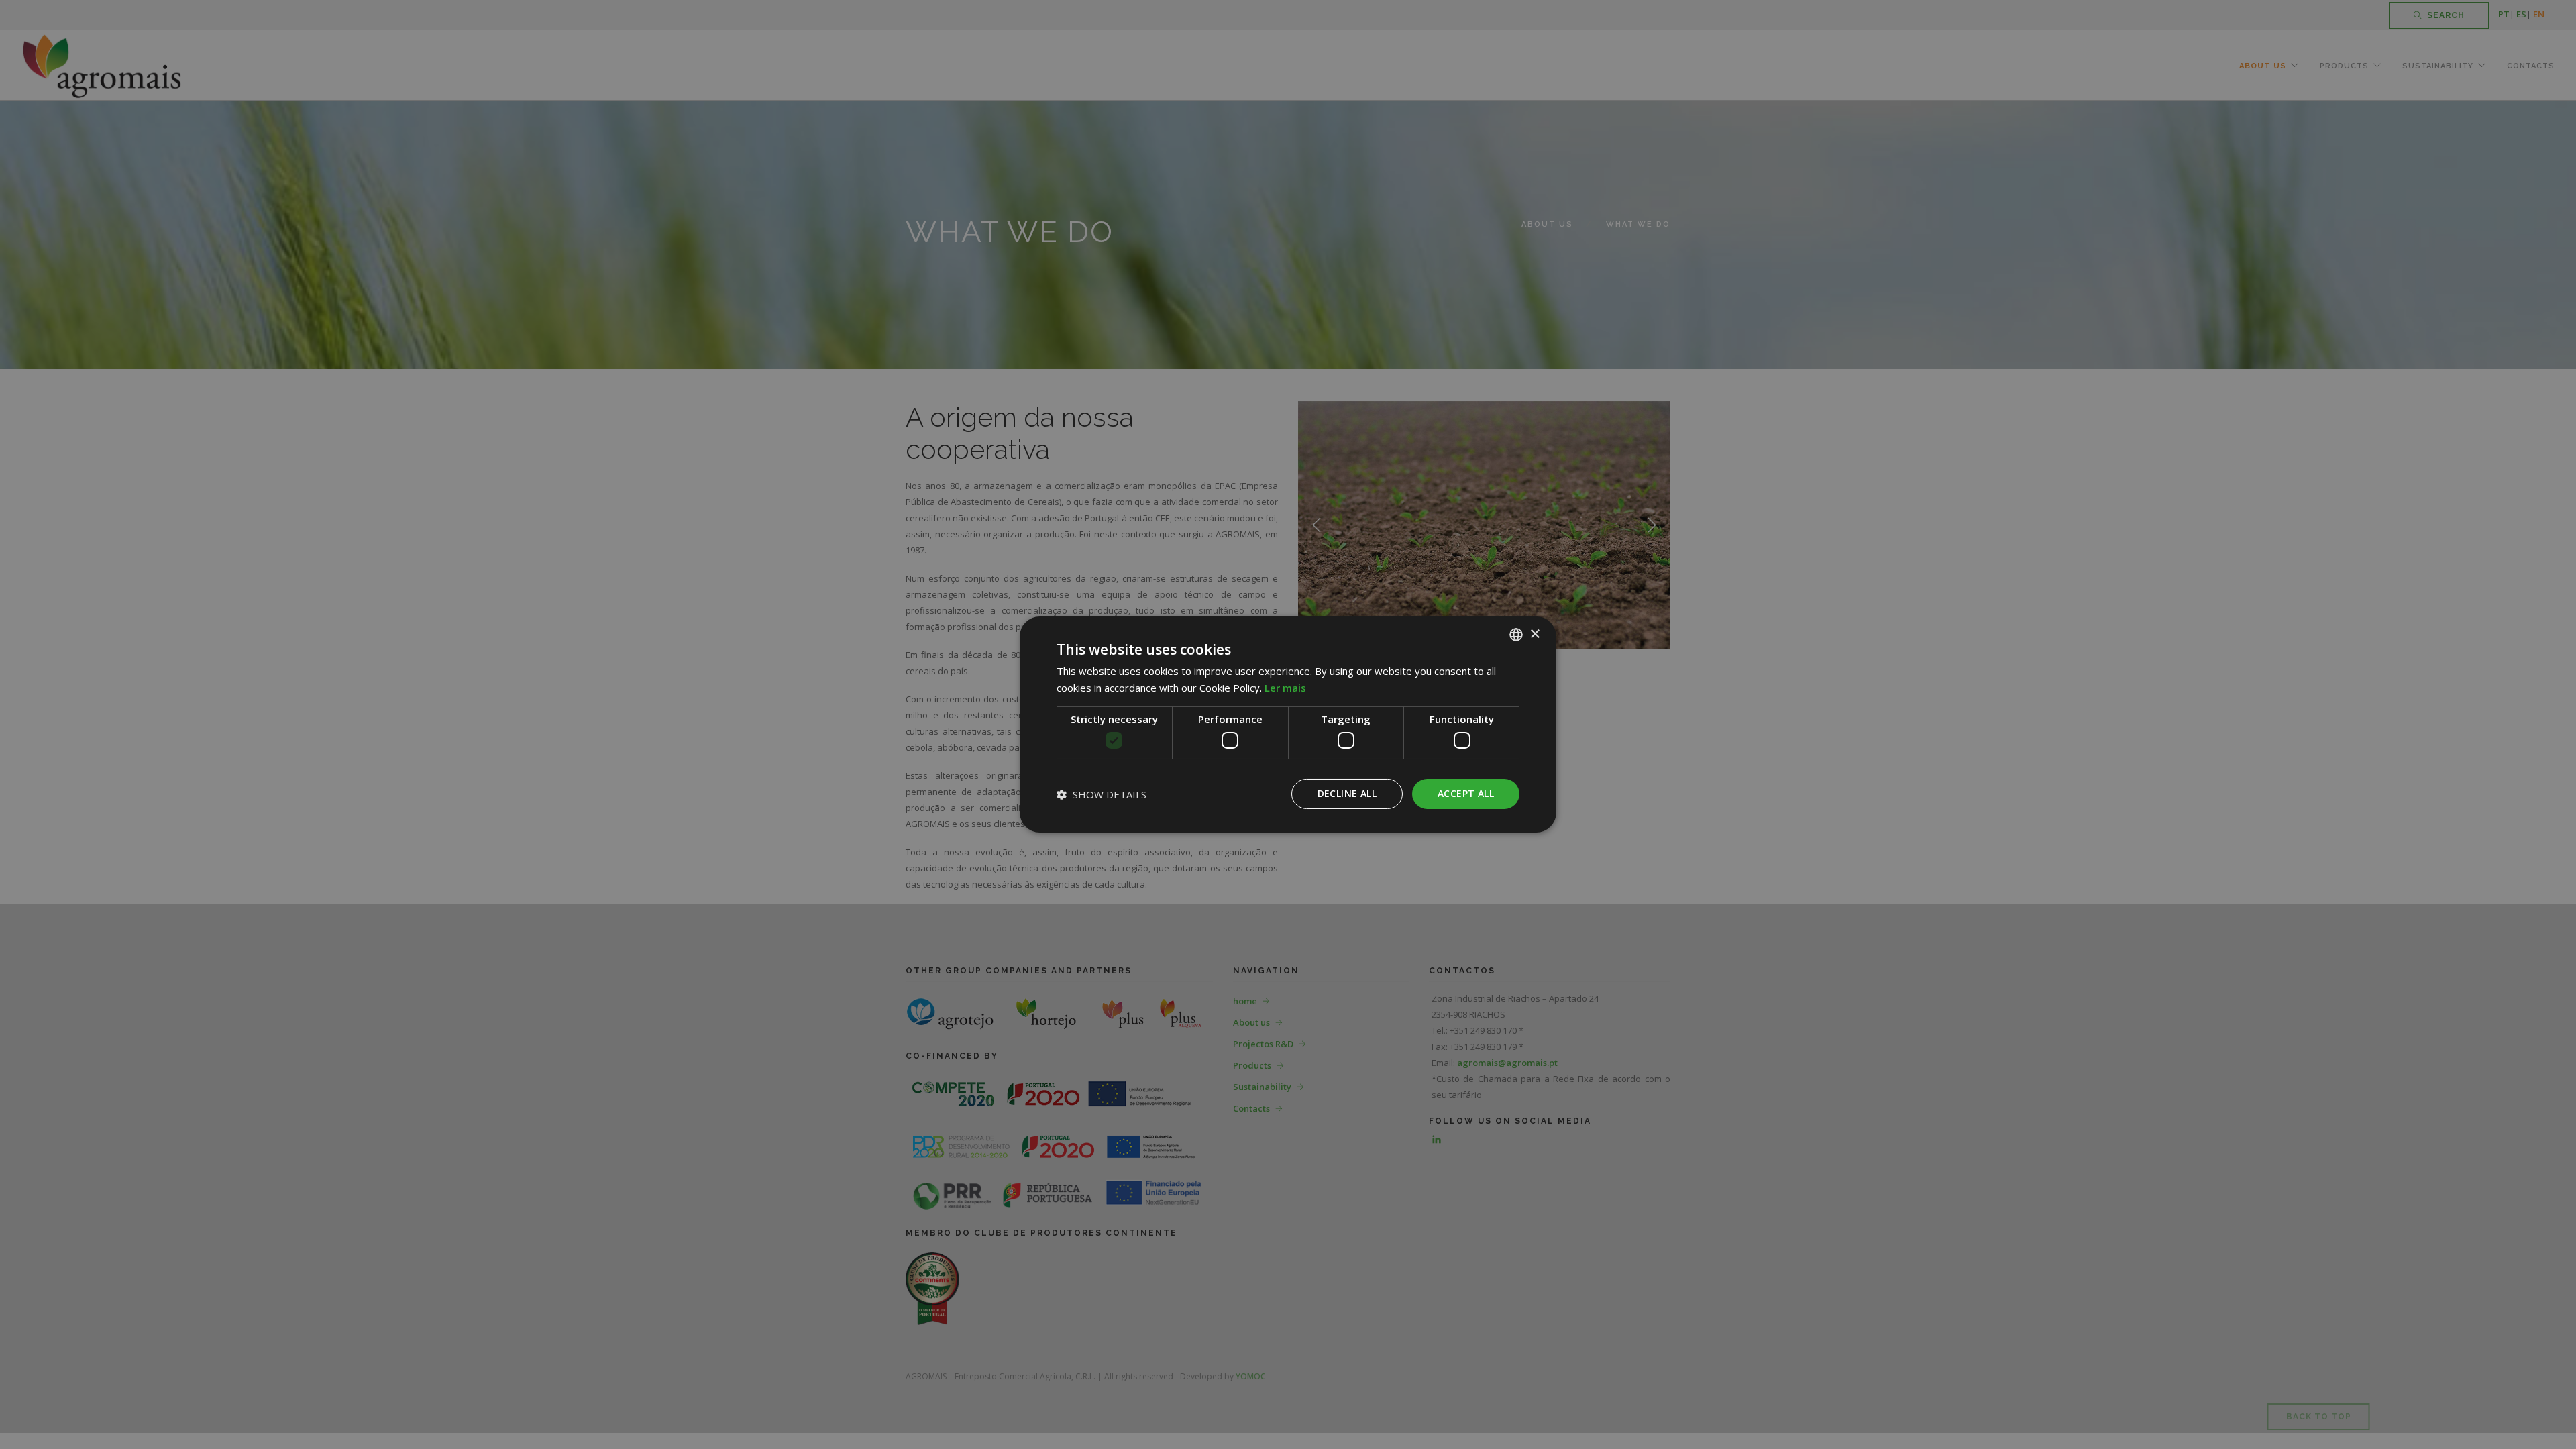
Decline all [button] (1347, 793)
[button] (1102, 794)
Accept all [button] (1466, 793)
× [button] (1535, 634)
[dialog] (1288, 724)
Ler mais (1285, 688)
